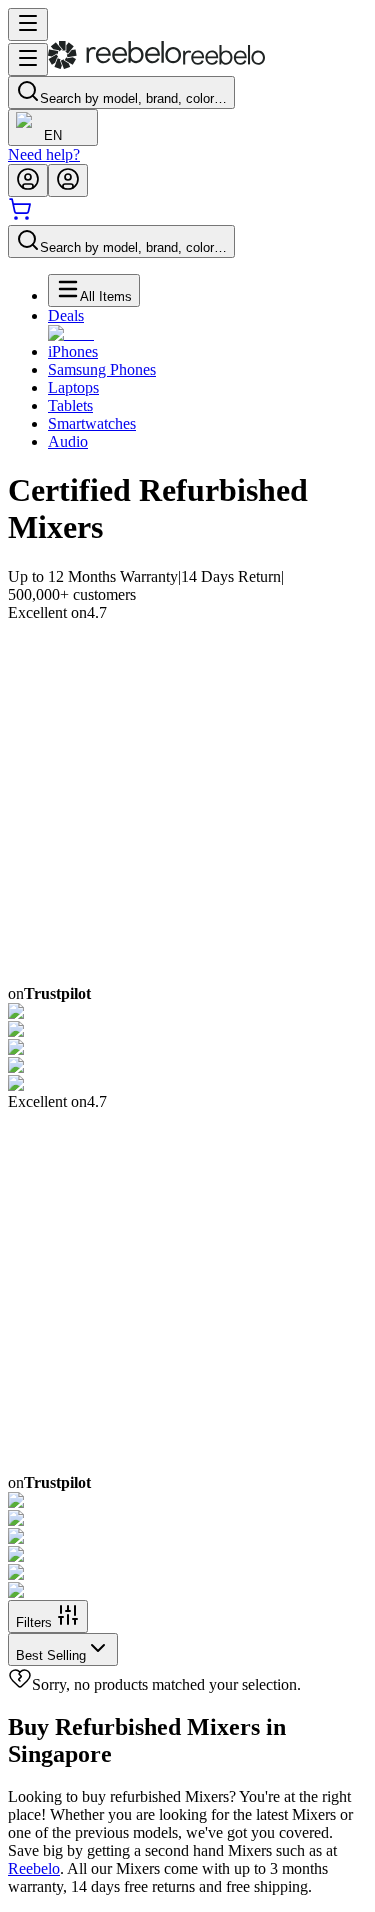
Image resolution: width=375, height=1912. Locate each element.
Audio (68, 441)
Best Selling (51, 1655)
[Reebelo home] (156, 64)
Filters (34, 1622)
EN (53, 135)
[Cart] (20, 215)
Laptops (73, 387)
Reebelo (34, 1868)
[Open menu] (28, 24)
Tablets (70, 405)
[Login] (28, 180)
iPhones (73, 351)
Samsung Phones (102, 369)
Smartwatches (92, 423)
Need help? (44, 154)
